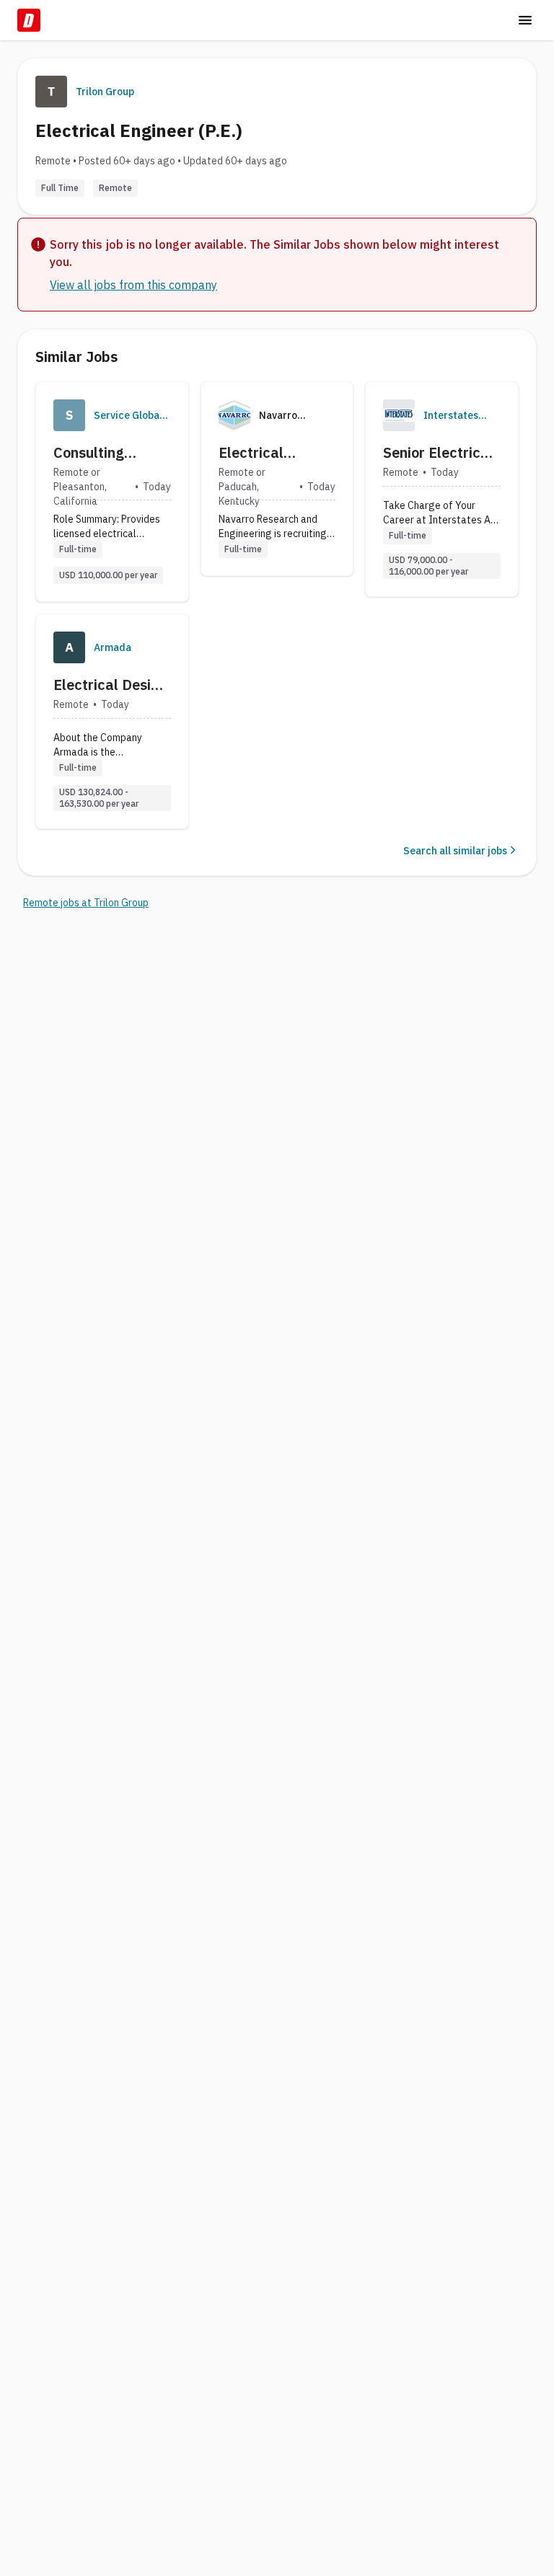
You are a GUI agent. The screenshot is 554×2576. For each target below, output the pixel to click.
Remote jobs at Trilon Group (86, 903)
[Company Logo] (69, 415)
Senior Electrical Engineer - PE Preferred (438, 453)
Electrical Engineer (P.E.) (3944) (267, 453)
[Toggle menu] (525, 20)
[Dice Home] (29, 20)
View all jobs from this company (133, 285)
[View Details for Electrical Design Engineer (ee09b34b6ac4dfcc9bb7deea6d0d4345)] (112, 721)
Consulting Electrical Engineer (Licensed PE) (99, 453)
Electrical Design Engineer (110, 685)
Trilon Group (105, 92)
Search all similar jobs (455, 851)
